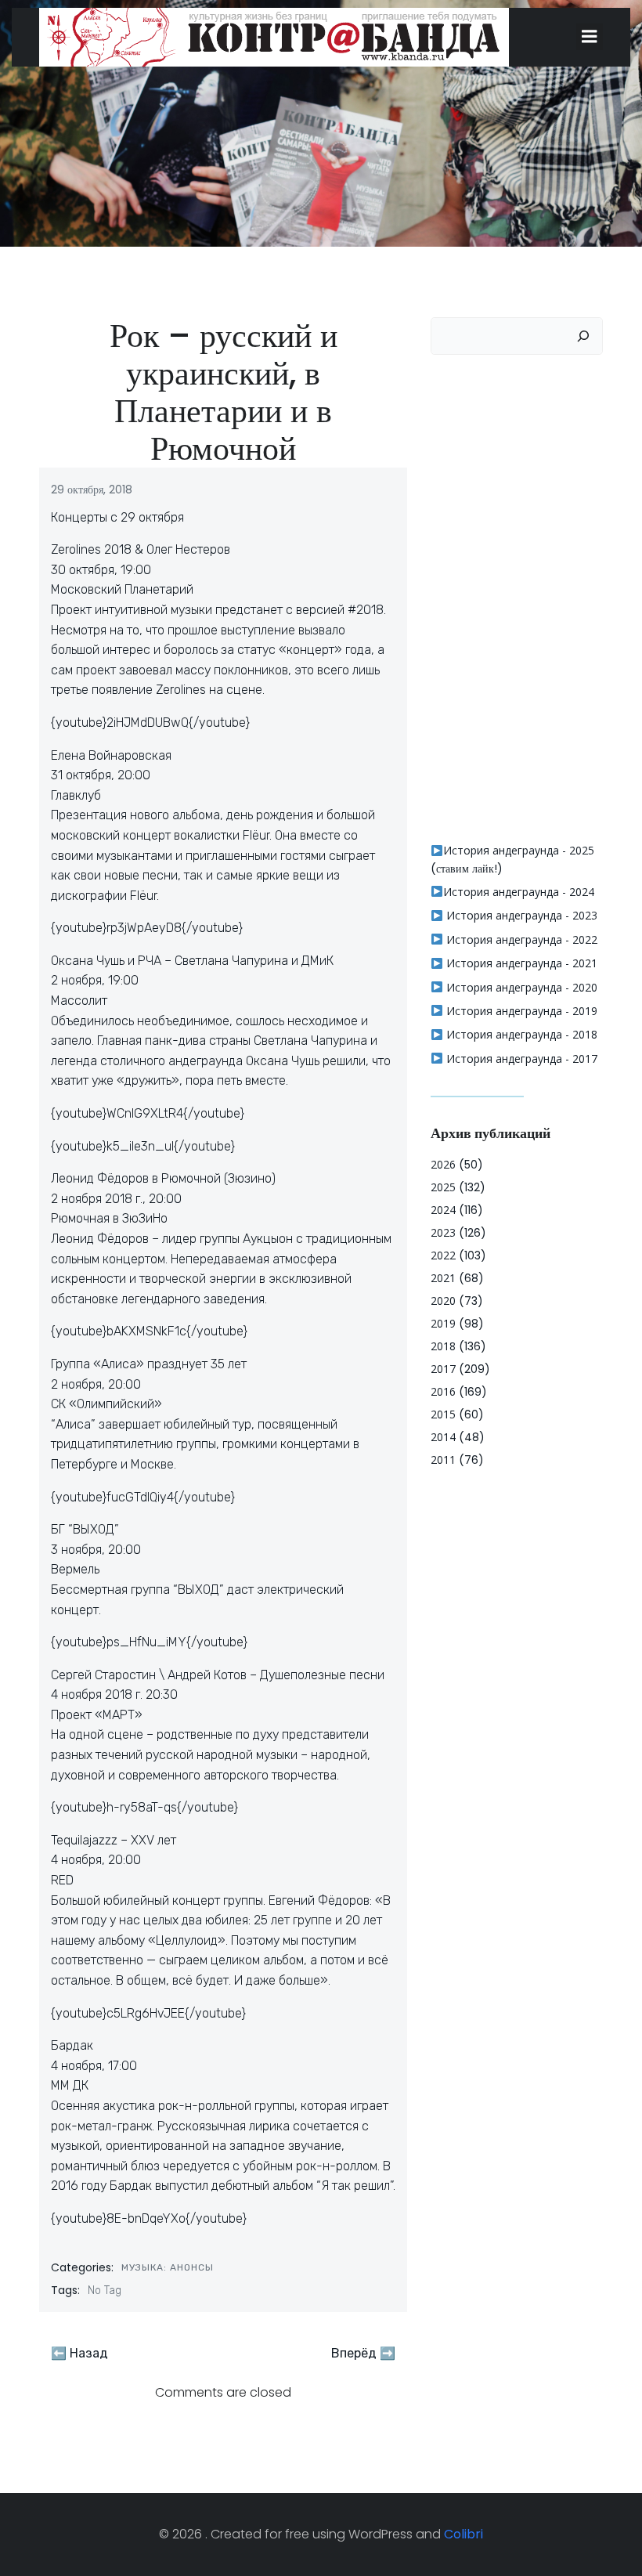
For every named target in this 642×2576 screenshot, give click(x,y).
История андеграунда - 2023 (520, 915)
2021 (443, 1278)
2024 (443, 1210)
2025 (443, 1187)
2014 (443, 1437)
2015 (443, 1414)
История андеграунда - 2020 (520, 987)
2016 (443, 1391)
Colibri (463, 2534)
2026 (443, 1164)
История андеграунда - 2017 (520, 1059)
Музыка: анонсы (168, 2267)
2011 (443, 1460)
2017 (443, 1369)
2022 (443, 1255)
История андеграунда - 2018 (520, 1034)
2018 (443, 1346)
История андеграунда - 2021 (520, 963)
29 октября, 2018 (92, 490)
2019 (443, 1323)
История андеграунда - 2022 (520, 939)
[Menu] (590, 37)
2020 (443, 1301)
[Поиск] (583, 336)
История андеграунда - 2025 (519, 850)
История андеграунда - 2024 (519, 892)
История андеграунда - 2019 (520, 1011)
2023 (443, 1232)
